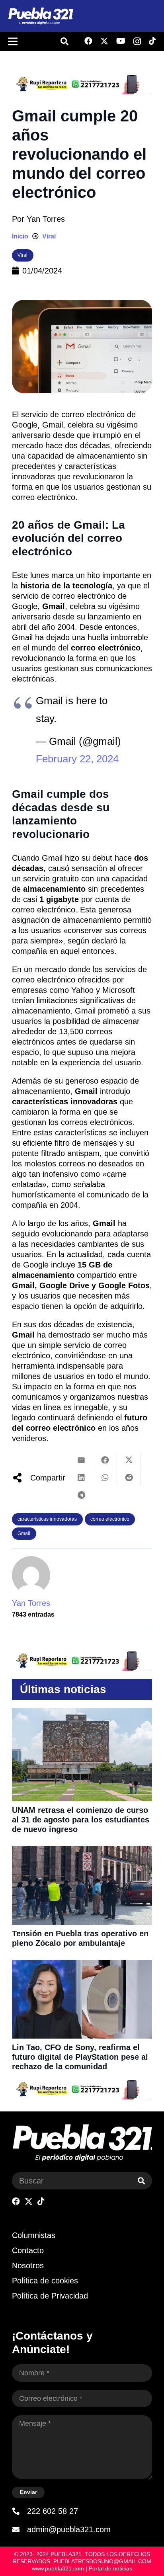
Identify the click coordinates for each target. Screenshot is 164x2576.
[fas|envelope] (20, 2529)
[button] (64, 41)
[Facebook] (88, 41)
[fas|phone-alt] (20, 2511)
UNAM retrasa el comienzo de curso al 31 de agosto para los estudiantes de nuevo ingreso (81, 1820)
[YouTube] (121, 41)
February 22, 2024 (77, 759)
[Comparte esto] (105, 1460)
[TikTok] (152, 41)
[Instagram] (137, 41)
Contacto (28, 2250)
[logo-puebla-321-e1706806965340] (41, 16)
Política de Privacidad (50, 2296)
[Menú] (13, 41)
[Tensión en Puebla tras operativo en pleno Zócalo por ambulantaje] (82, 1851)
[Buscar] (141, 2181)
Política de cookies (45, 2281)
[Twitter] (104, 41)
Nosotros (28, 2265)
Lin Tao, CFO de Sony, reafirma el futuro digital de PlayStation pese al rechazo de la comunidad (80, 2057)
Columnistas (34, 2235)
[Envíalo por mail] (81, 1460)
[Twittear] (129, 1460)
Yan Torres (46, 219)
